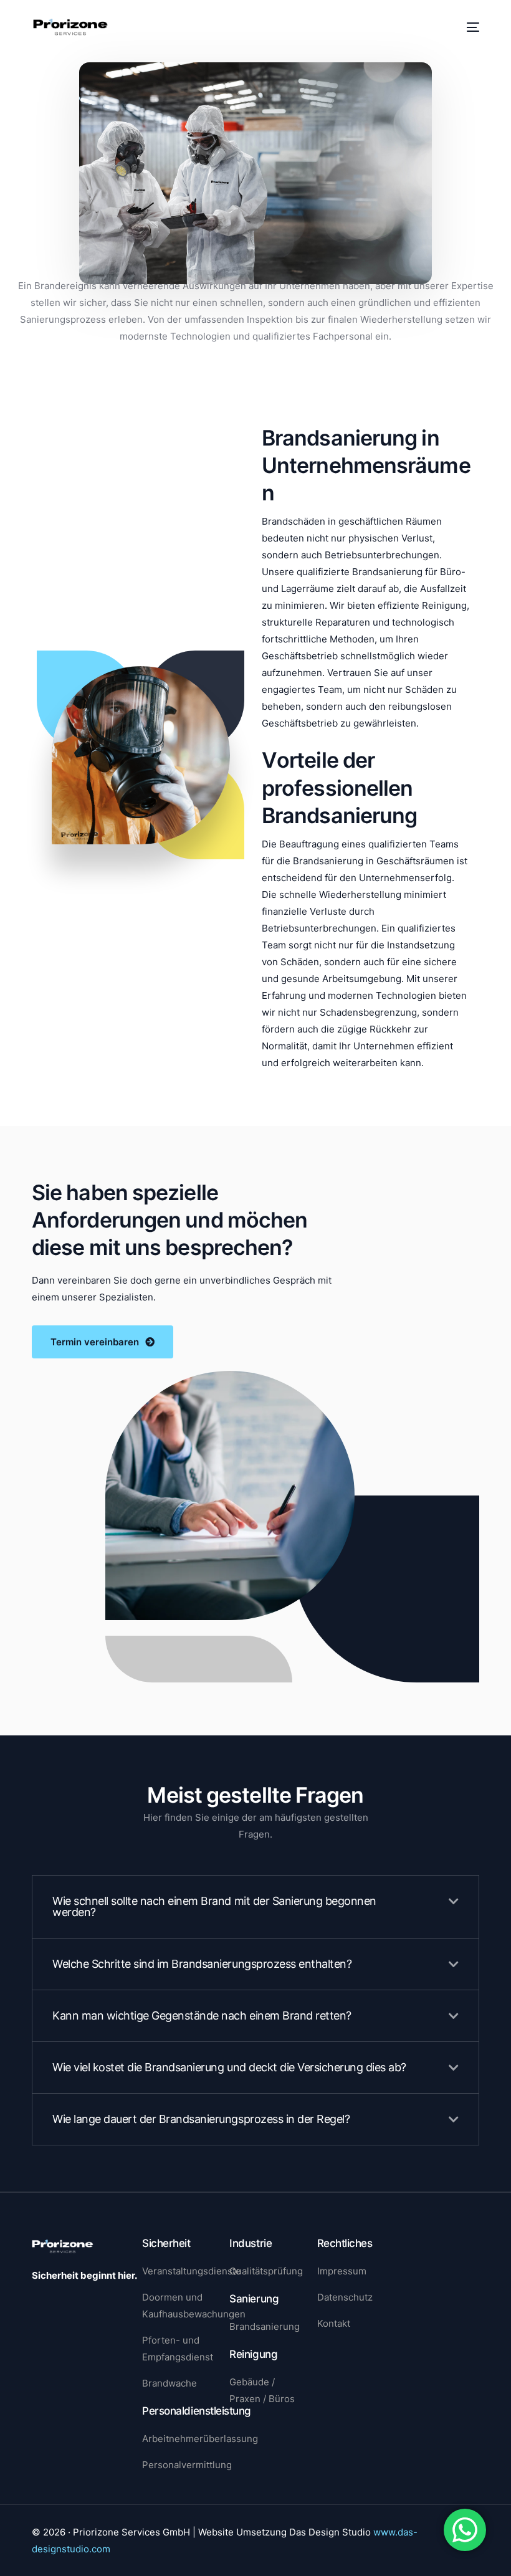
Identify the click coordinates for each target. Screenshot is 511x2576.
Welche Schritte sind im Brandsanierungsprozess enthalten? (202, 1964)
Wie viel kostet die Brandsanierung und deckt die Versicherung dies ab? (229, 2067)
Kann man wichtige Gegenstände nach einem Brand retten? (202, 2015)
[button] (255, 1907)
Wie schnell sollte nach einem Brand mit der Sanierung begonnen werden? (214, 1906)
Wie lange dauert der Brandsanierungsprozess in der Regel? (201, 2119)
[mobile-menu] (471, 27)
